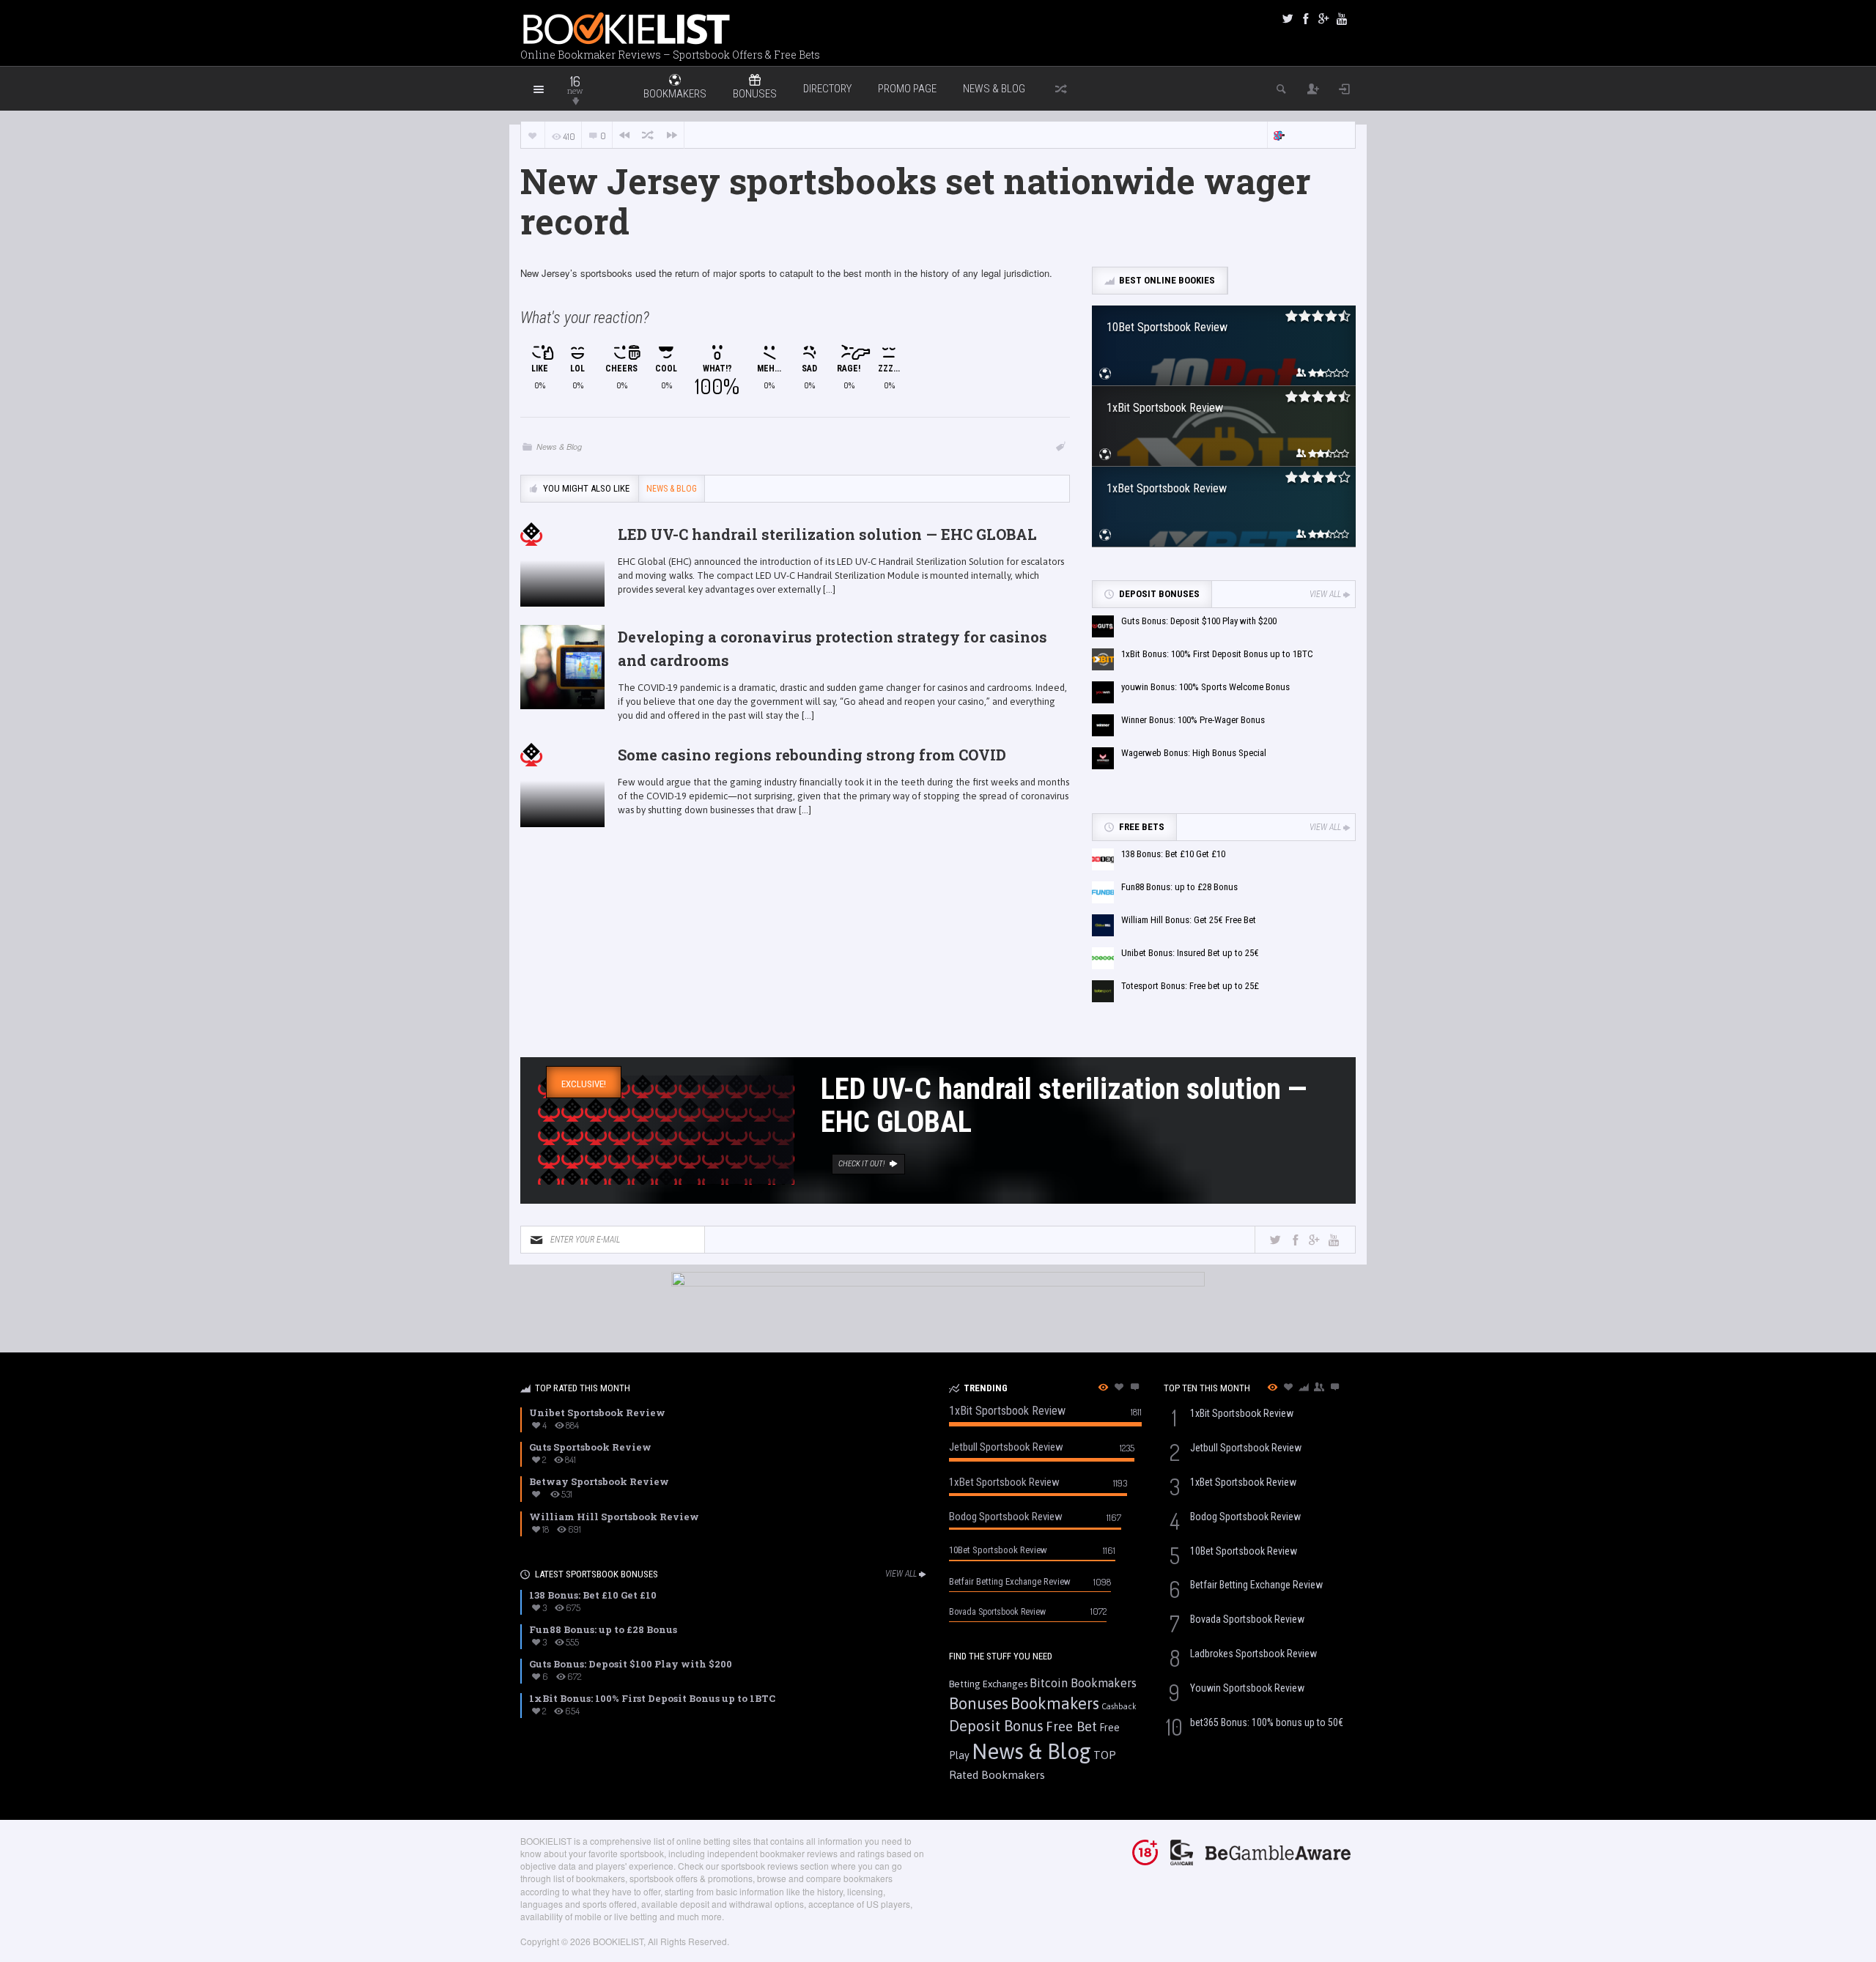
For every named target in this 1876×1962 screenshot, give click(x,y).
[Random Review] (648, 135)
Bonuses (979, 1703)
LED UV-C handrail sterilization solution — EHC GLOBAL (827, 534)
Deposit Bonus (996, 1726)
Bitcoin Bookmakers (1083, 1683)
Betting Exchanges (988, 1684)
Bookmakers (1055, 1703)
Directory (827, 89)
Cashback (1119, 1706)
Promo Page (907, 89)
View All (1325, 594)
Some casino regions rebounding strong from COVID (812, 755)
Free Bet (1071, 1726)
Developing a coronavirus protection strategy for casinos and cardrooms (832, 648)
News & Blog (994, 89)
